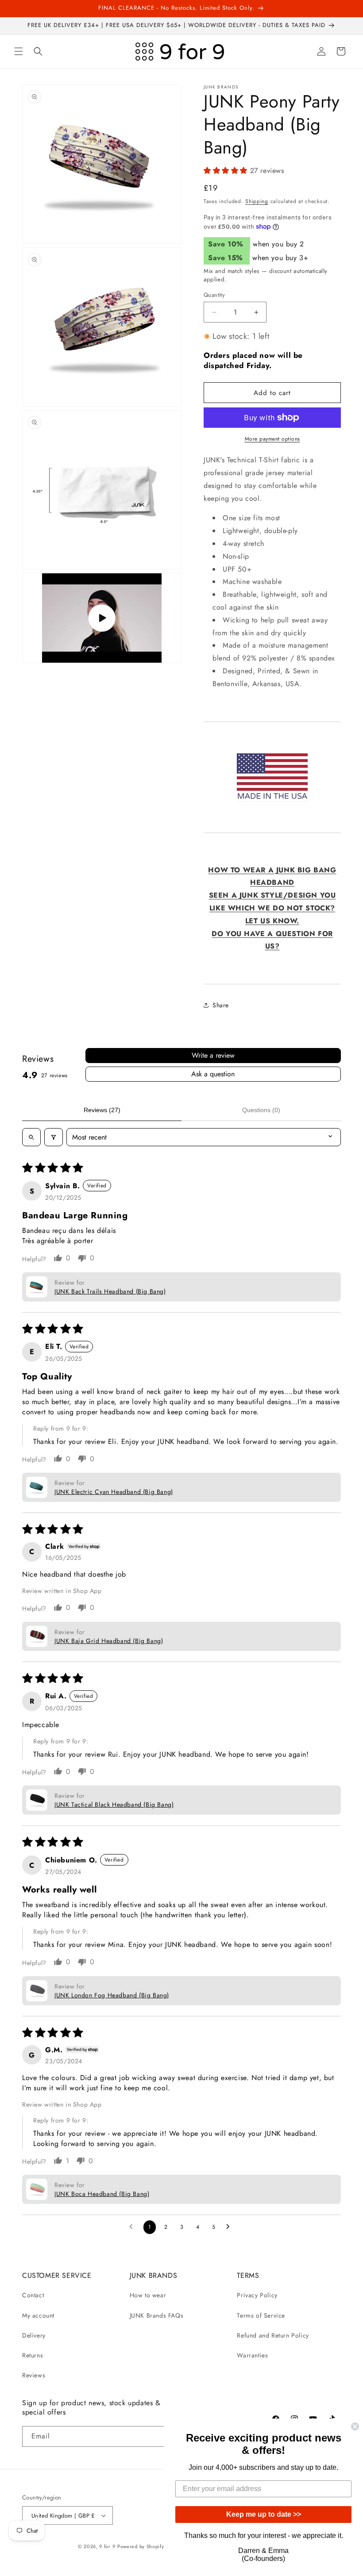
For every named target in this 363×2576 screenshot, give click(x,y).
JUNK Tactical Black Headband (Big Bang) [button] (114, 1804)
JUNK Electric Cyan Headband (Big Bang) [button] (114, 1492)
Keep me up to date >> (264, 2514)
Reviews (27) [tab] (102, 1110)
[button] (19, 51)
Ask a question (213, 1074)
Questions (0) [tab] (261, 1110)
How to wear (148, 2295)
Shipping (257, 201)
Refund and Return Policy (273, 2335)
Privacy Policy (257, 2295)
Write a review (213, 1055)
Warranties (252, 2355)
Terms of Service (261, 2315)
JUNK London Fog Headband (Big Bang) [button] (112, 1995)
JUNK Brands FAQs (157, 2315)
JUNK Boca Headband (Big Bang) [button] (102, 2194)
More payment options (272, 439)
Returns (33, 2355)
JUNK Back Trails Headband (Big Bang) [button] (110, 1291)
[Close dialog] (355, 2426)
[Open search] (31, 1137)
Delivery (34, 2335)
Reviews (34, 2375)
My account (38, 2315)
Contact (33, 2295)
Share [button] (221, 1005)
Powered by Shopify (141, 2546)
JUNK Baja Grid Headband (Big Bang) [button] (109, 1641)
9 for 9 (107, 2546)
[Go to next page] (230, 2227)
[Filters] (54, 1137)
